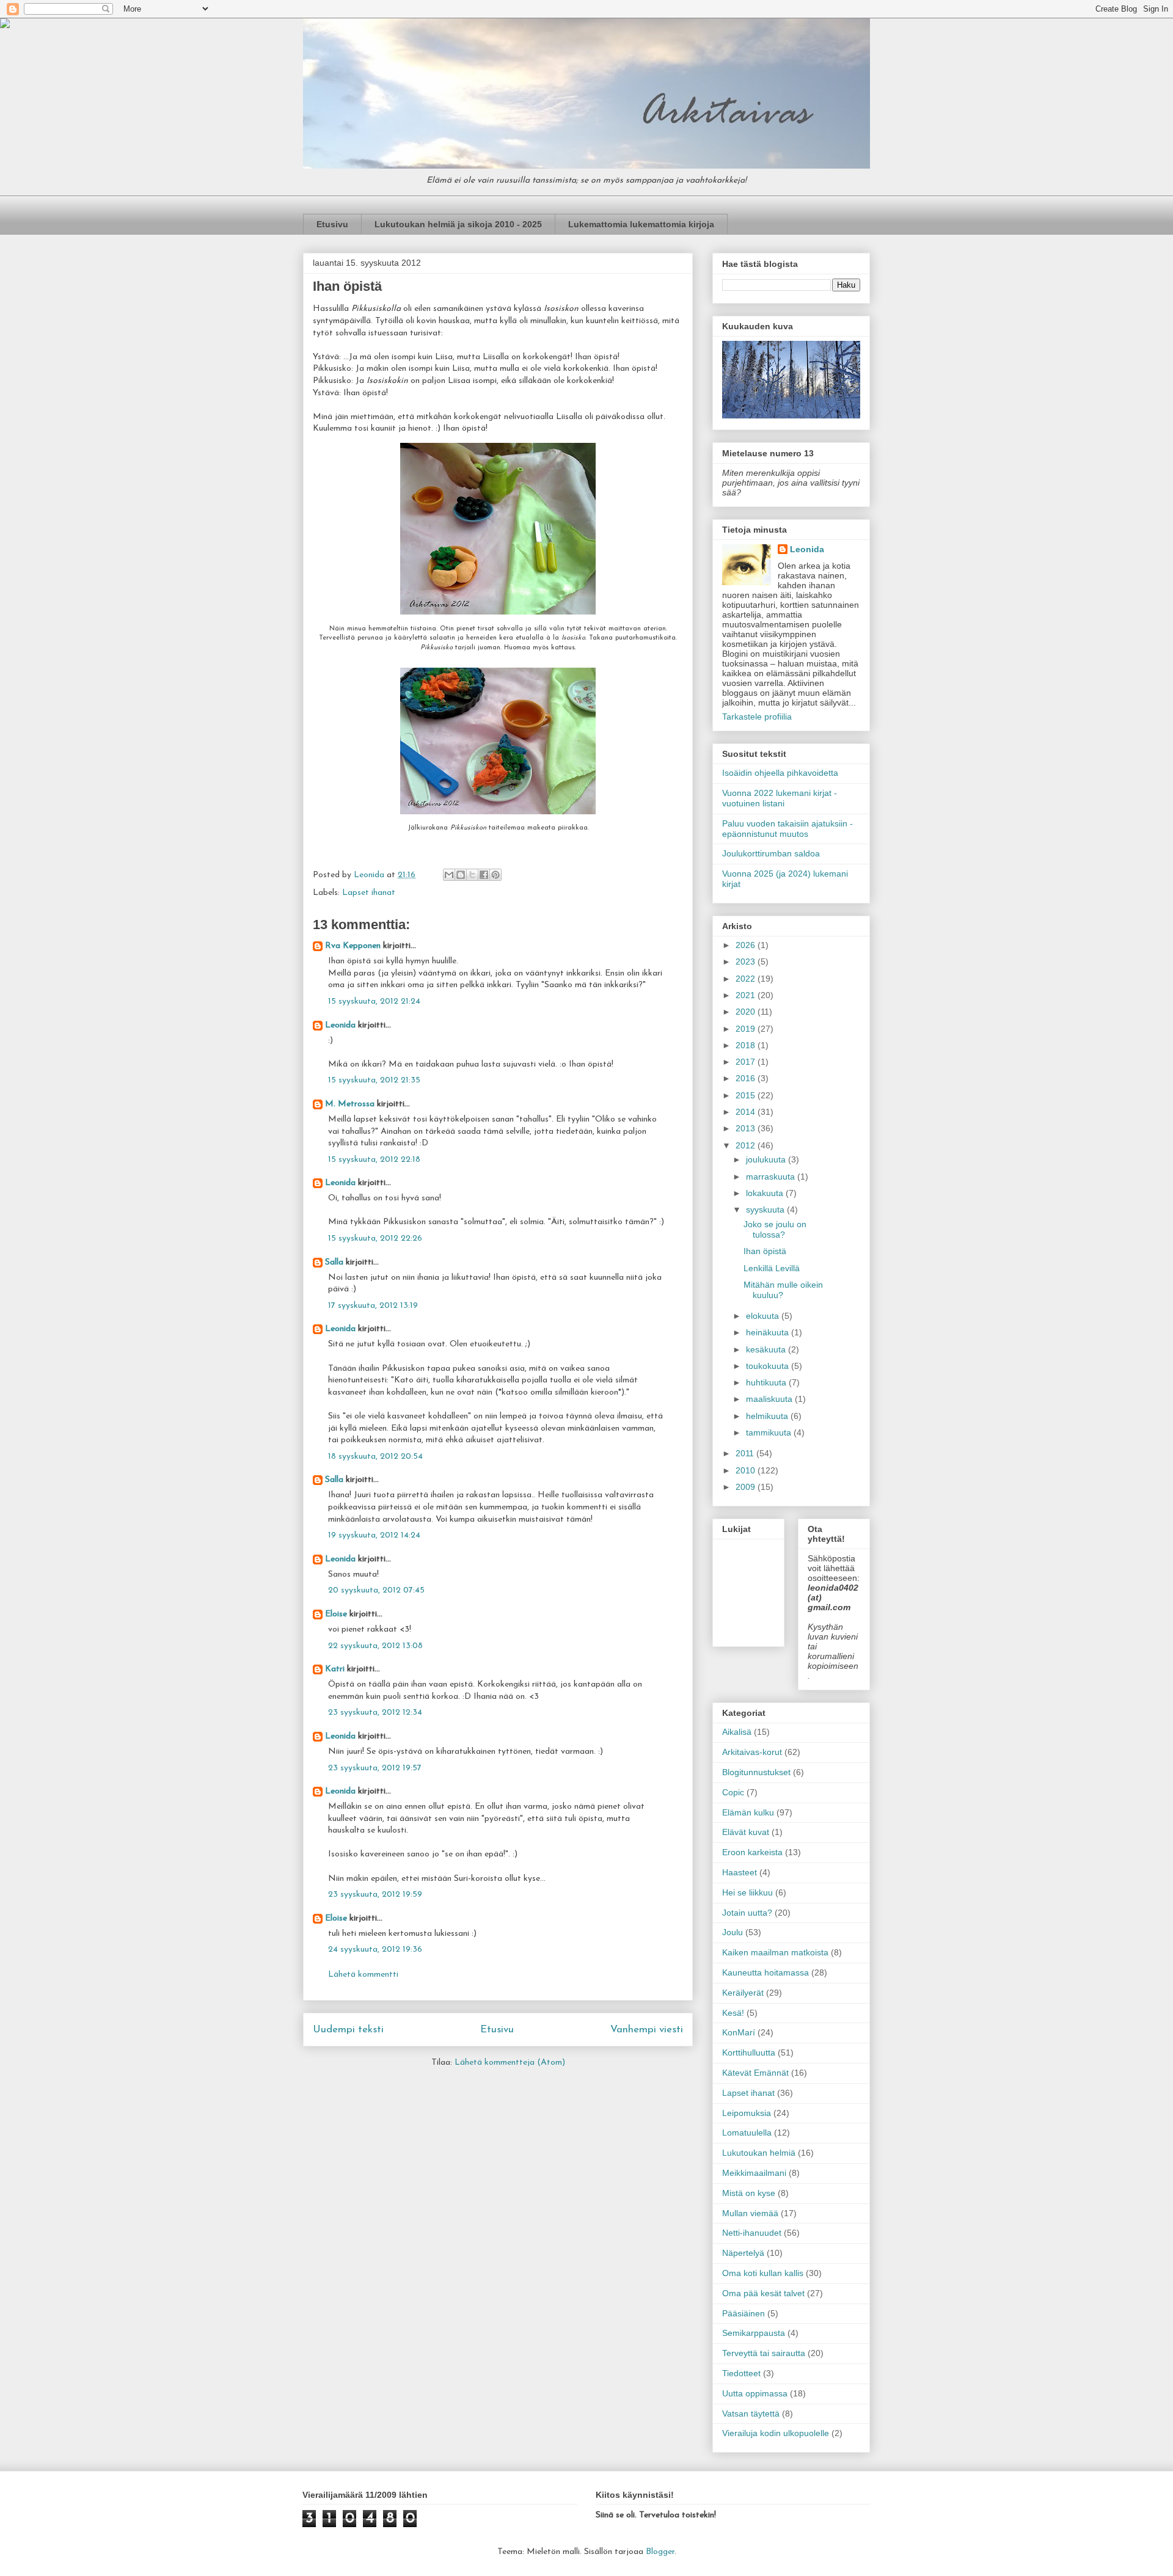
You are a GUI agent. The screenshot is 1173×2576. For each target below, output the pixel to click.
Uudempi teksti (348, 2030)
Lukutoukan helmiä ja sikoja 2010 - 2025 (458, 224)
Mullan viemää (750, 2213)
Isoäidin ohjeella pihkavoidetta (780, 773)
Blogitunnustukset (756, 1772)
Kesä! (733, 2013)
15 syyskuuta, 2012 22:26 (375, 1239)
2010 (747, 1470)
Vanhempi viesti (647, 2030)
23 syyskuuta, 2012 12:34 (375, 1713)
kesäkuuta (767, 1349)
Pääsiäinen (744, 2313)
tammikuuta (770, 1432)
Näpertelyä (743, 2253)
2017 (747, 1062)
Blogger (660, 2552)
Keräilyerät (743, 1993)
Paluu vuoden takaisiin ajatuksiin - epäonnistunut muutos (787, 829)
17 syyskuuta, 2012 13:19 (373, 1306)
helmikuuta (768, 1416)
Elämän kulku (748, 1812)
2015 (747, 1095)
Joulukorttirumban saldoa (771, 853)
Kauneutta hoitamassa (766, 1972)
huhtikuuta (767, 1382)
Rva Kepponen (353, 946)
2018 (747, 1045)
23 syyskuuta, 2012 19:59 (375, 1895)
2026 (747, 945)
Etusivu (332, 224)
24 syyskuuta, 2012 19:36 (375, 1950)
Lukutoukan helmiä (759, 2153)
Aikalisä (737, 1732)
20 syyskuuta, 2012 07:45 (376, 1590)
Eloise (336, 1614)
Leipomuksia (747, 2113)
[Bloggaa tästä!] (461, 875)
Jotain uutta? (747, 1913)
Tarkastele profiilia (757, 717)
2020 (747, 1012)
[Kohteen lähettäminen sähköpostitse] (449, 875)
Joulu (733, 1932)
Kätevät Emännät (755, 2073)
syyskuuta (766, 1210)
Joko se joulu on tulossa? (775, 1229)
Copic (733, 1792)
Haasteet (740, 1872)
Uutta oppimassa (755, 2393)
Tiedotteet (741, 2373)
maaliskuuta (770, 1399)
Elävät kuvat (746, 1832)
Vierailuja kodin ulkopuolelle (776, 2433)
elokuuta (764, 1316)
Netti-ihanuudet (752, 2233)
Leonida (340, 1025)
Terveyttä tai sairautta (764, 2353)
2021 (747, 995)
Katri (335, 1669)
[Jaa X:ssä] (472, 875)
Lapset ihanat (369, 893)
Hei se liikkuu (747, 1892)
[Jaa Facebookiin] (484, 875)
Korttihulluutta (749, 2052)
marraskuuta (772, 1177)
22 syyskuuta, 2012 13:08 (375, 1646)
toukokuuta (769, 1366)
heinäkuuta (769, 1332)
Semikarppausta (754, 2333)
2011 (746, 1453)
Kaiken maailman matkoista (775, 1952)
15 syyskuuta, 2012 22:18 (374, 1160)
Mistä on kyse (749, 2193)
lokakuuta (766, 1193)
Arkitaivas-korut (752, 1752)
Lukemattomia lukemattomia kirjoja (641, 224)
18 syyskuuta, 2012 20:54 (375, 1457)
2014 (747, 1112)
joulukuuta (767, 1159)
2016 (747, 1078)
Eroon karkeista (752, 1852)
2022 (747, 979)
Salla (334, 1262)
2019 (747, 1029)
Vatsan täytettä (751, 2414)
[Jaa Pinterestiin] (495, 875)
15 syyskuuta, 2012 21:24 (374, 1002)
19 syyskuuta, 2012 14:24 (374, 1535)
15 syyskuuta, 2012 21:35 (374, 1080)
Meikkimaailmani (754, 2173)
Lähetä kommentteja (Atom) (510, 2063)
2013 (747, 1128)
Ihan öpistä (765, 1251)
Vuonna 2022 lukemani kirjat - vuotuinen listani (780, 798)
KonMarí (739, 2032)
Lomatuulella (747, 2133)
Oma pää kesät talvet (763, 2293)
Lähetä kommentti (363, 1975)
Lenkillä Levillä (772, 1268)
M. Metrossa (350, 1104)
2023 (747, 961)
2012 (747, 1145)
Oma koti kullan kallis (763, 2273)
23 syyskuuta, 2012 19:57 (375, 1768)
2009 (747, 1487)
